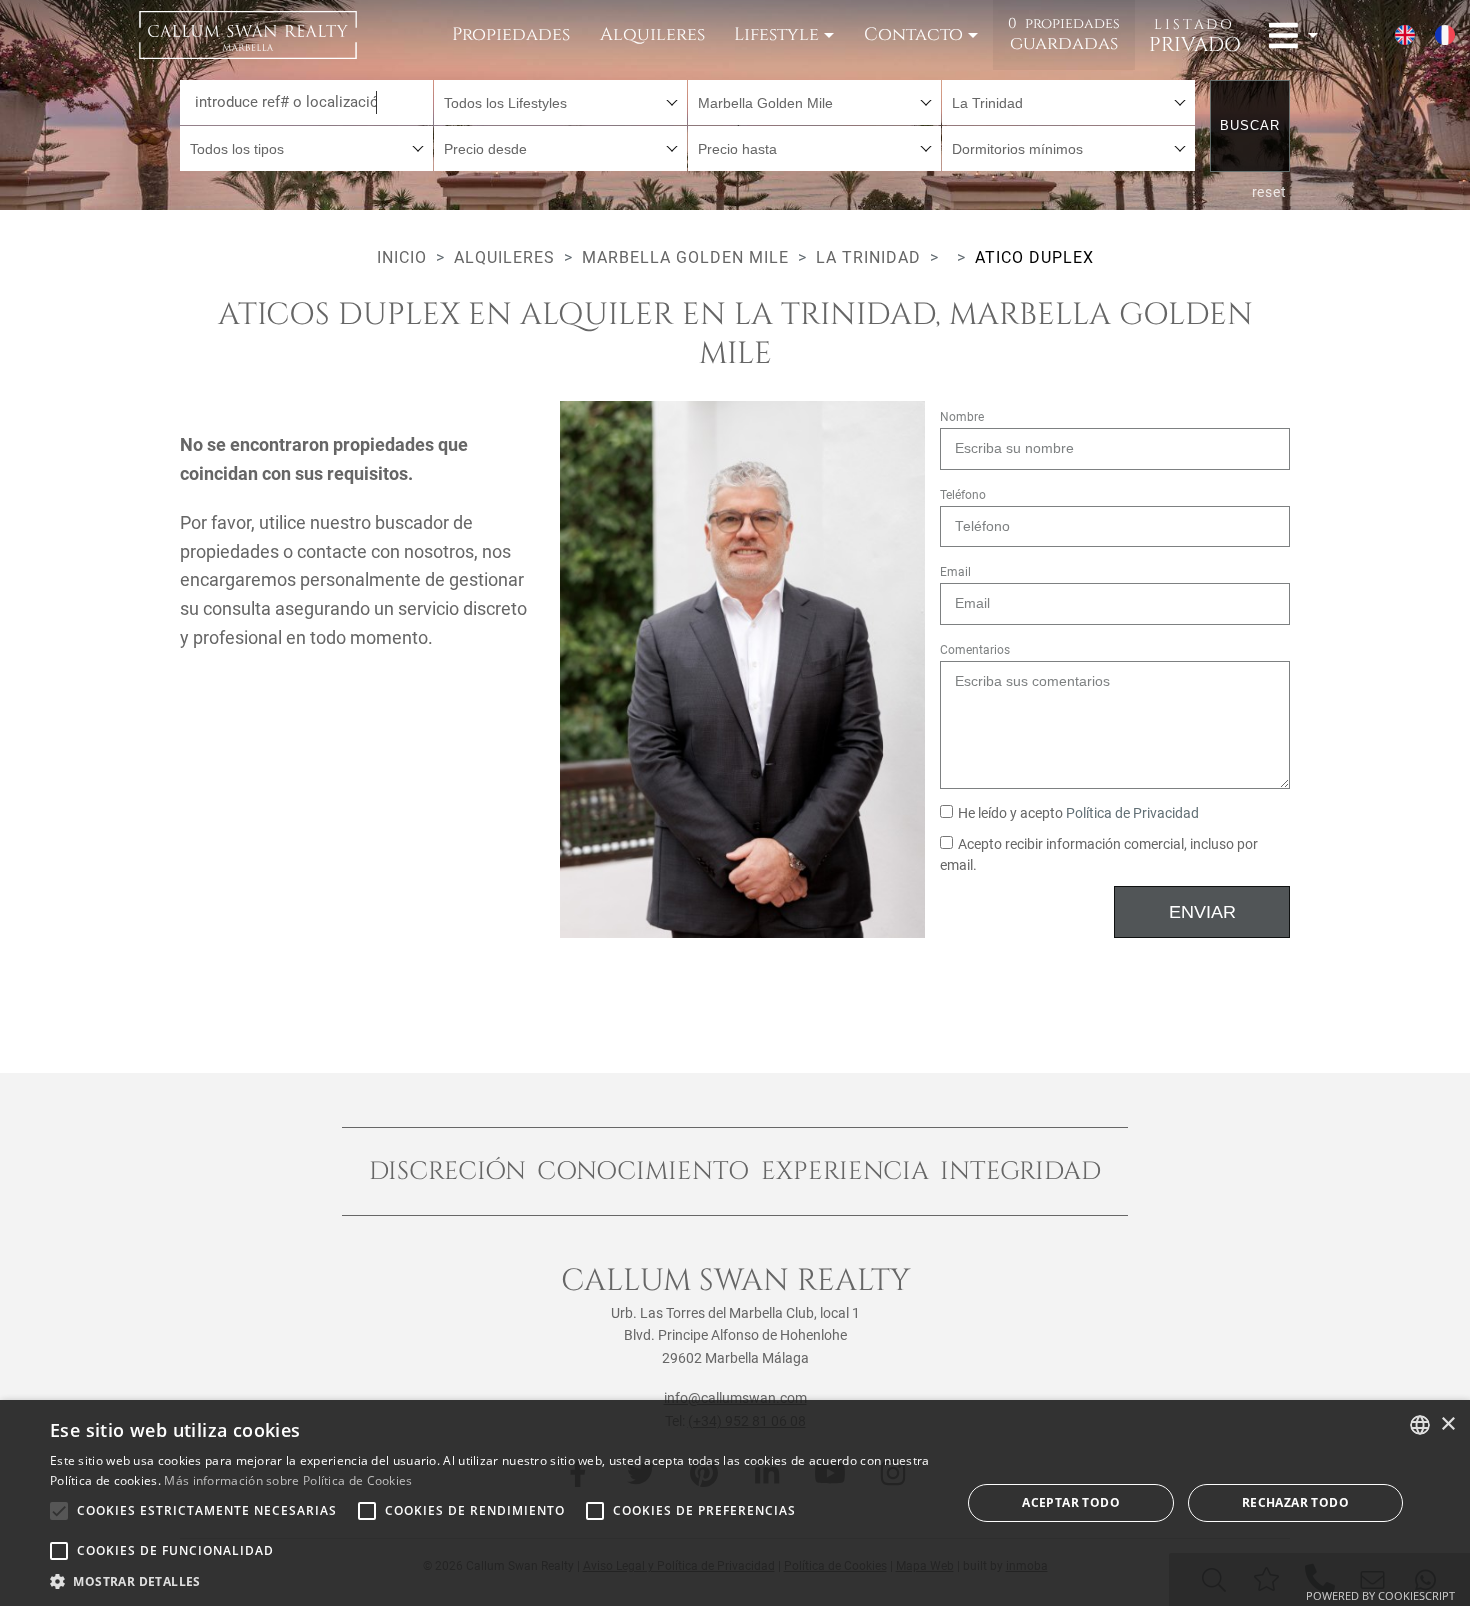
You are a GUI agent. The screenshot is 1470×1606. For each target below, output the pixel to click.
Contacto (913, 34)
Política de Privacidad (1132, 813)
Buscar (1250, 125)
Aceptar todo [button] (1071, 1502)
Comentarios (975, 650)
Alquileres (652, 34)
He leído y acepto (1078, 813)
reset (1270, 192)
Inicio (402, 257)
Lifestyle (776, 34)
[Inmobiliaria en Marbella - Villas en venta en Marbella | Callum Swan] (248, 35)
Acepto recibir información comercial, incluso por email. (1099, 855)
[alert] (735, 1503)
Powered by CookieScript (1380, 1595)
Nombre (962, 417)
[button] (492, 1581)
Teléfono (963, 495)
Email (955, 572)
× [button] (1447, 1424)
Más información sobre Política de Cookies (288, 1480)
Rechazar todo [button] (1295, 1502)
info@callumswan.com (735, 1398)
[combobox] (560, 102)
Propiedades (511, 34)
